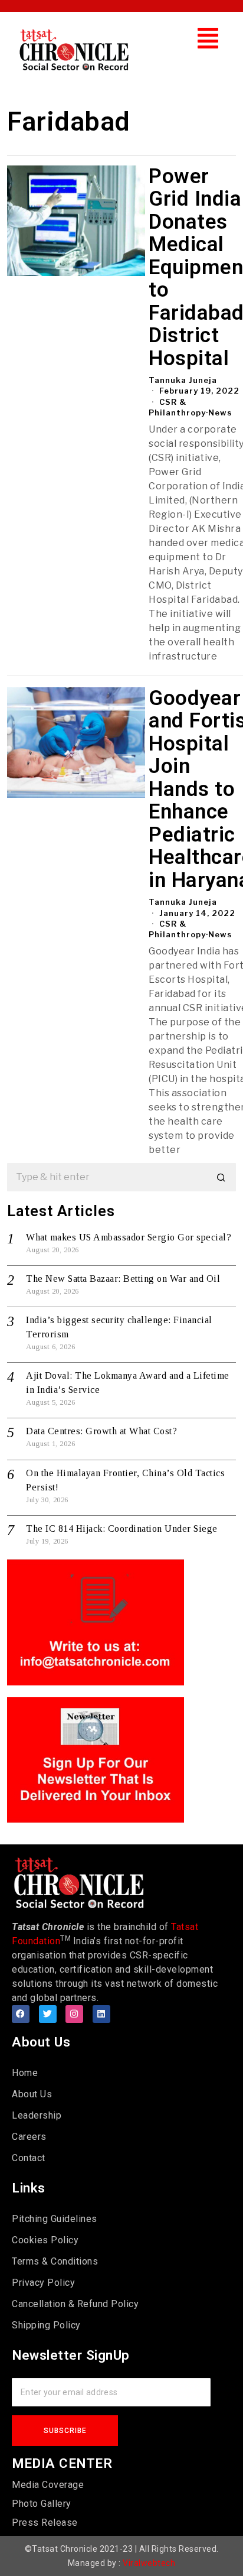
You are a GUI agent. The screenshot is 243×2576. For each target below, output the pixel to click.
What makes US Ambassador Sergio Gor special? (129, 1237)
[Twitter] (48, 2014)
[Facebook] (21, 2014)
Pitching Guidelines (55, 2219)
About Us (32, 2094)
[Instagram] (74, 2014)
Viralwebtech (149, 2563)
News (220, 412)
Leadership (37, 2115)
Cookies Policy (45, 2240)
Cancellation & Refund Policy (75, 2304)
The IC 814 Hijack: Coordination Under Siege (122, 1529)
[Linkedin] (101, 2014)
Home (25, 2073)
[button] (208, 38)
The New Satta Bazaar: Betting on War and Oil (123, 1279)
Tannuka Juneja (183, 380)
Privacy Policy (43, 2283)
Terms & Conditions (55, 2261)
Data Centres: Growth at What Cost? (101, 1431)
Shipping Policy (46, 2325)
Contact (29, 2158)
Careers (29, 2137)
